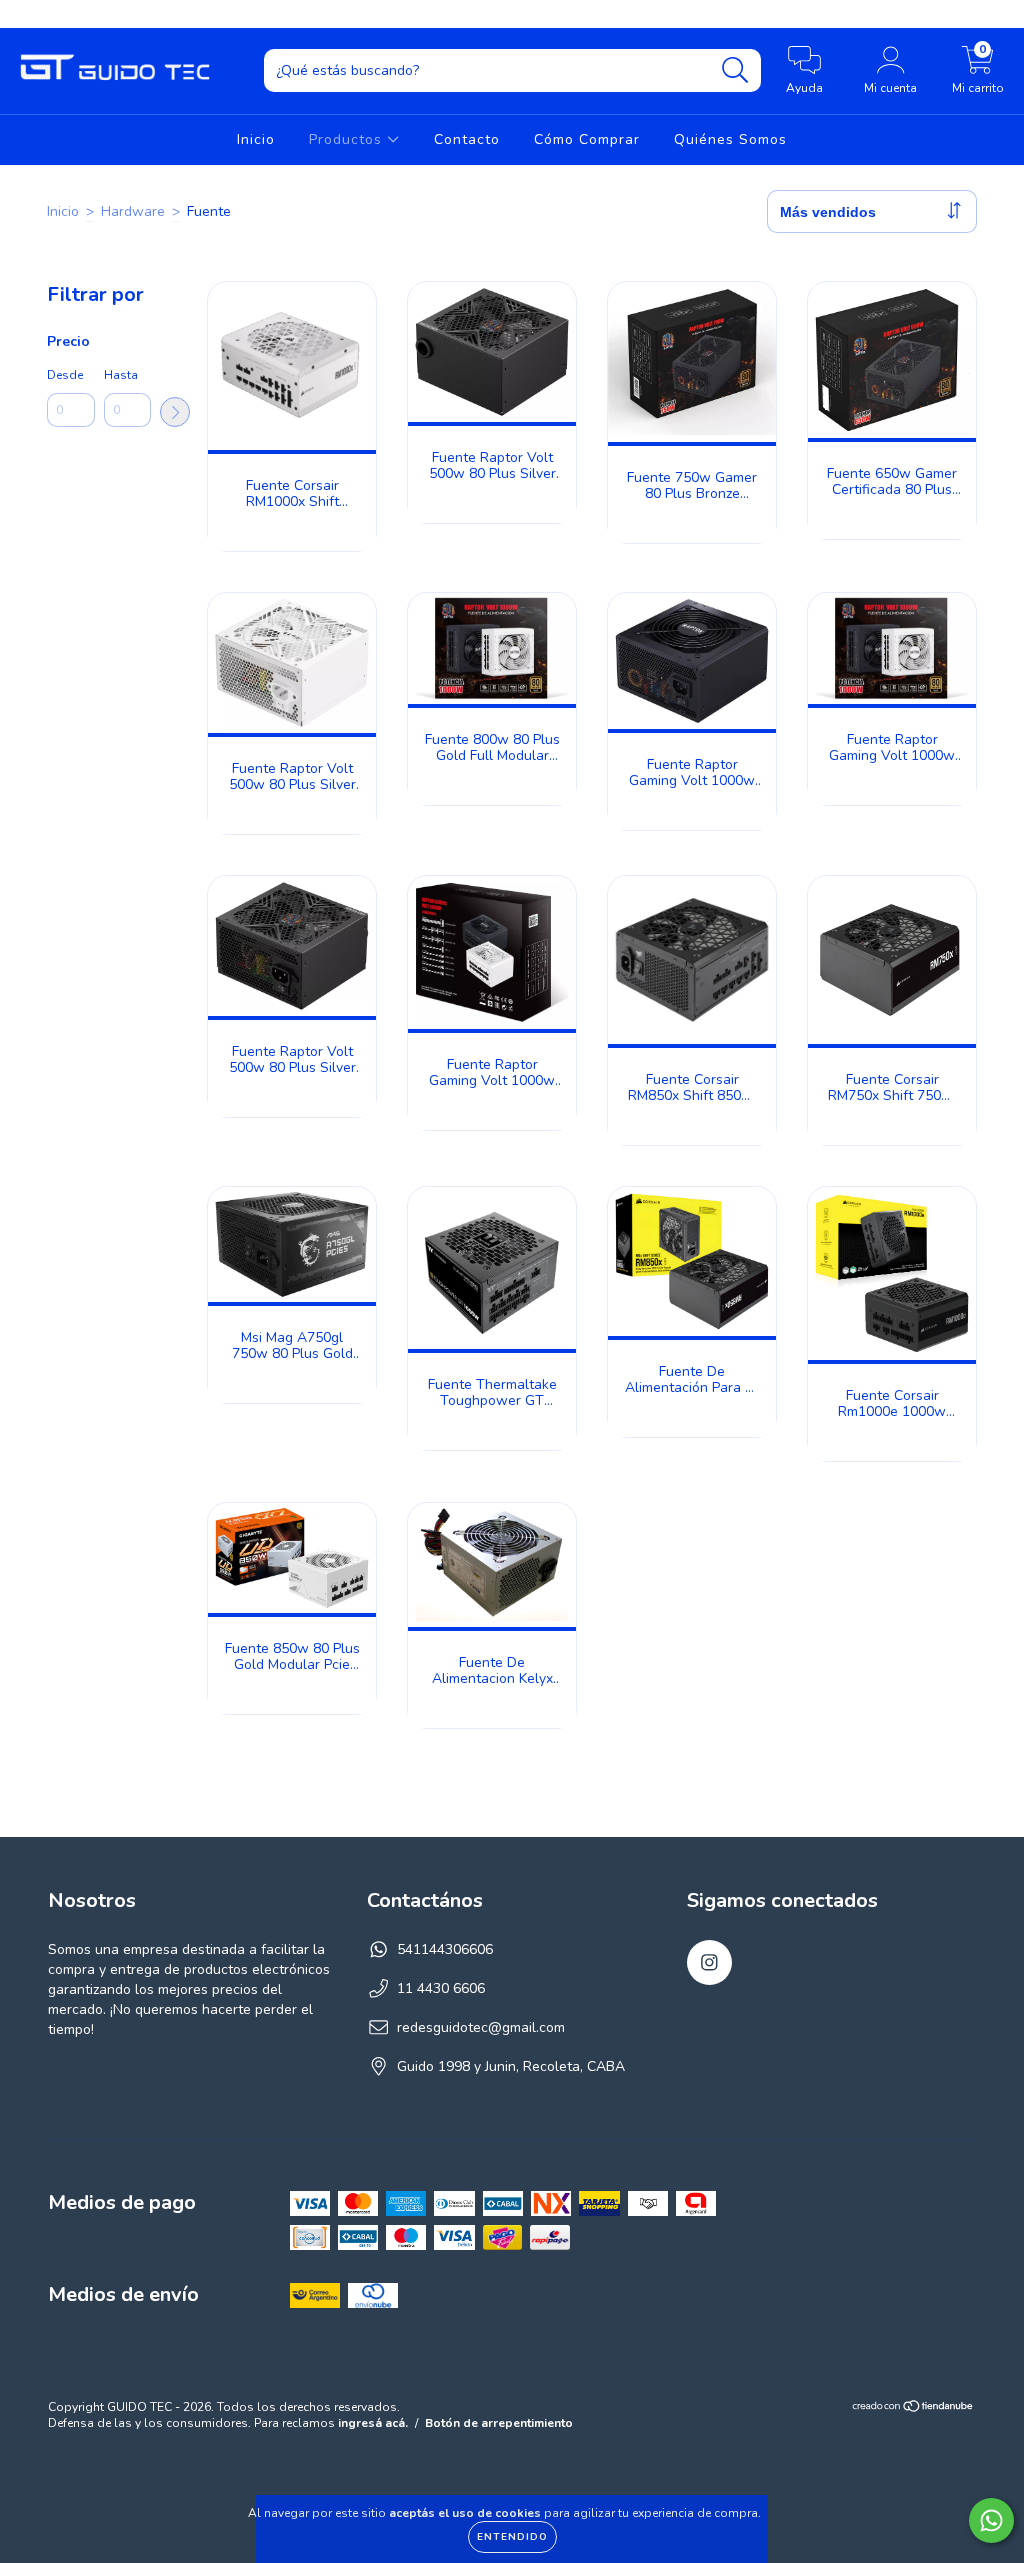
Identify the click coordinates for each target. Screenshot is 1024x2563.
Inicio (256, 139)
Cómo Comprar (587, 139)
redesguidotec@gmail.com (481, 2027)
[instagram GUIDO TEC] (28, 13)
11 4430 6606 (441, 1988)
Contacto (467, 139)
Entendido (512, 2537)
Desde (65, 375)
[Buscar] (735, 70)
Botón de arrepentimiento (499, 2423)
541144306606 (445, 1949)
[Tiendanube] (913, 2409)
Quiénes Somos (730, 139)
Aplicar (175, 412)
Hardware (133, 211)
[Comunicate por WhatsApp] (991, 2520)
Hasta (121, 375)
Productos (348, 139)
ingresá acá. (373, 2423)
